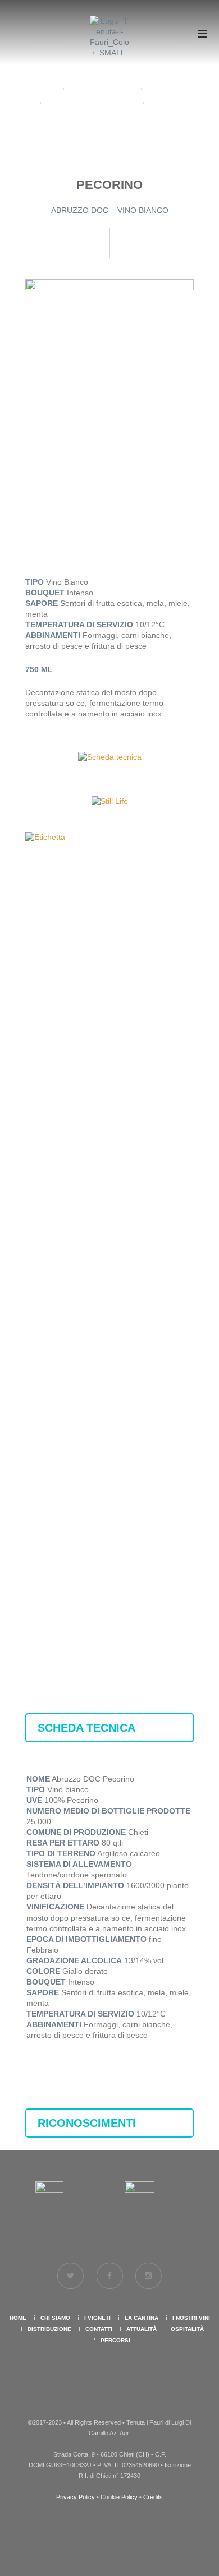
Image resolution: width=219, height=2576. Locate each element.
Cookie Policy (119, 2497)
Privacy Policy (76, 2497)
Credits (153, 2497)
